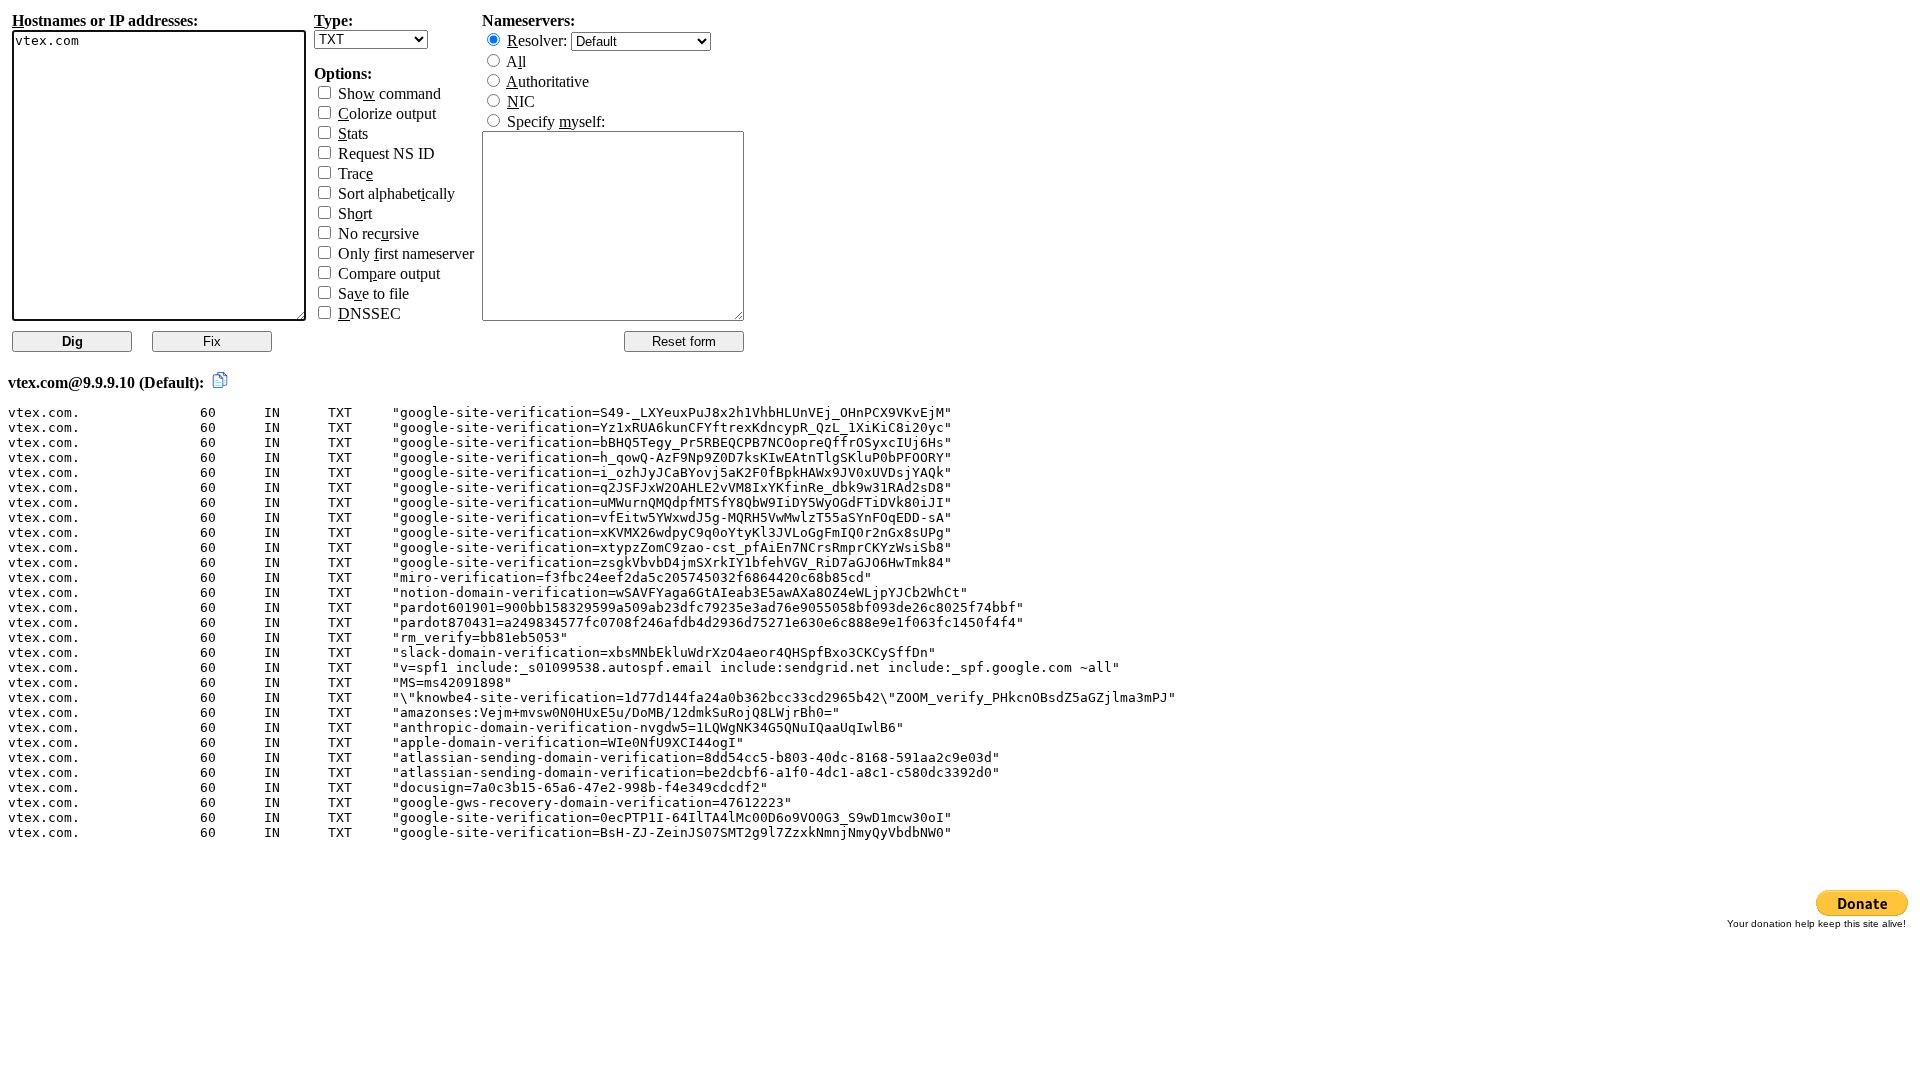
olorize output (387, 113)
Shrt (355, 213)
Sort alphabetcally (396, 193)
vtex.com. (44, 412)
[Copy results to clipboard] (220, 380)
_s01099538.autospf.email (616, 667)
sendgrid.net (832, 667)
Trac (355, 173)
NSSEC (369, 313)
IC (521, 101)
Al (516, 61)
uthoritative (547, 81)
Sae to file (373, 293)
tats (353, 133)
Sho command (389, 93)
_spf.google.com (1012, 667)
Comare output (389, 273)
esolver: (539, 40)
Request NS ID (386, 153)
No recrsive (378, 233)
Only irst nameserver (406, 253)
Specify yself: (556, 121)
